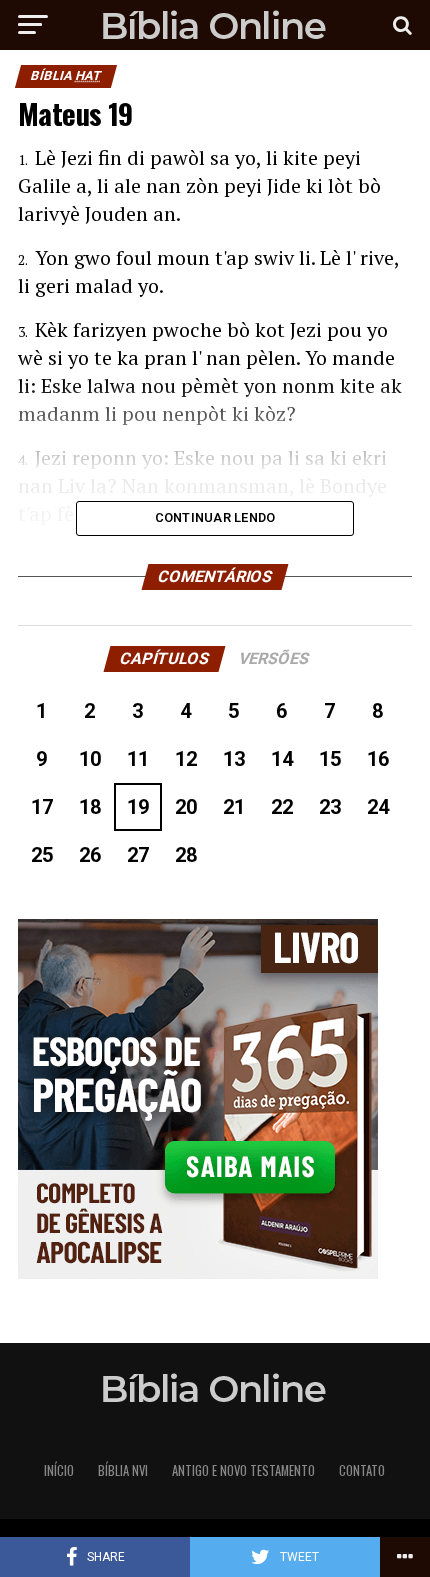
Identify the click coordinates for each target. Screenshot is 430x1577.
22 (282, 807)
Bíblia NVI (123, 1470)
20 (186, 807)
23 (330, 807)
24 (378, 807)
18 (90, 807)
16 (378, 759)
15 (330, 759)
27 (138, 855)
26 (90, 855)
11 (138, 759)
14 (282, 759)
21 (234, 807)
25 (42, 855)
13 (234, 759)
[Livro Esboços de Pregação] (215, 1100)
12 (186, 759)
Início (59, 1470)
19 (138, 807)
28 (186, 855)
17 (42, 807)
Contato (362, 1470)
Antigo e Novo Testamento (243, 1470)
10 (90, 759)
